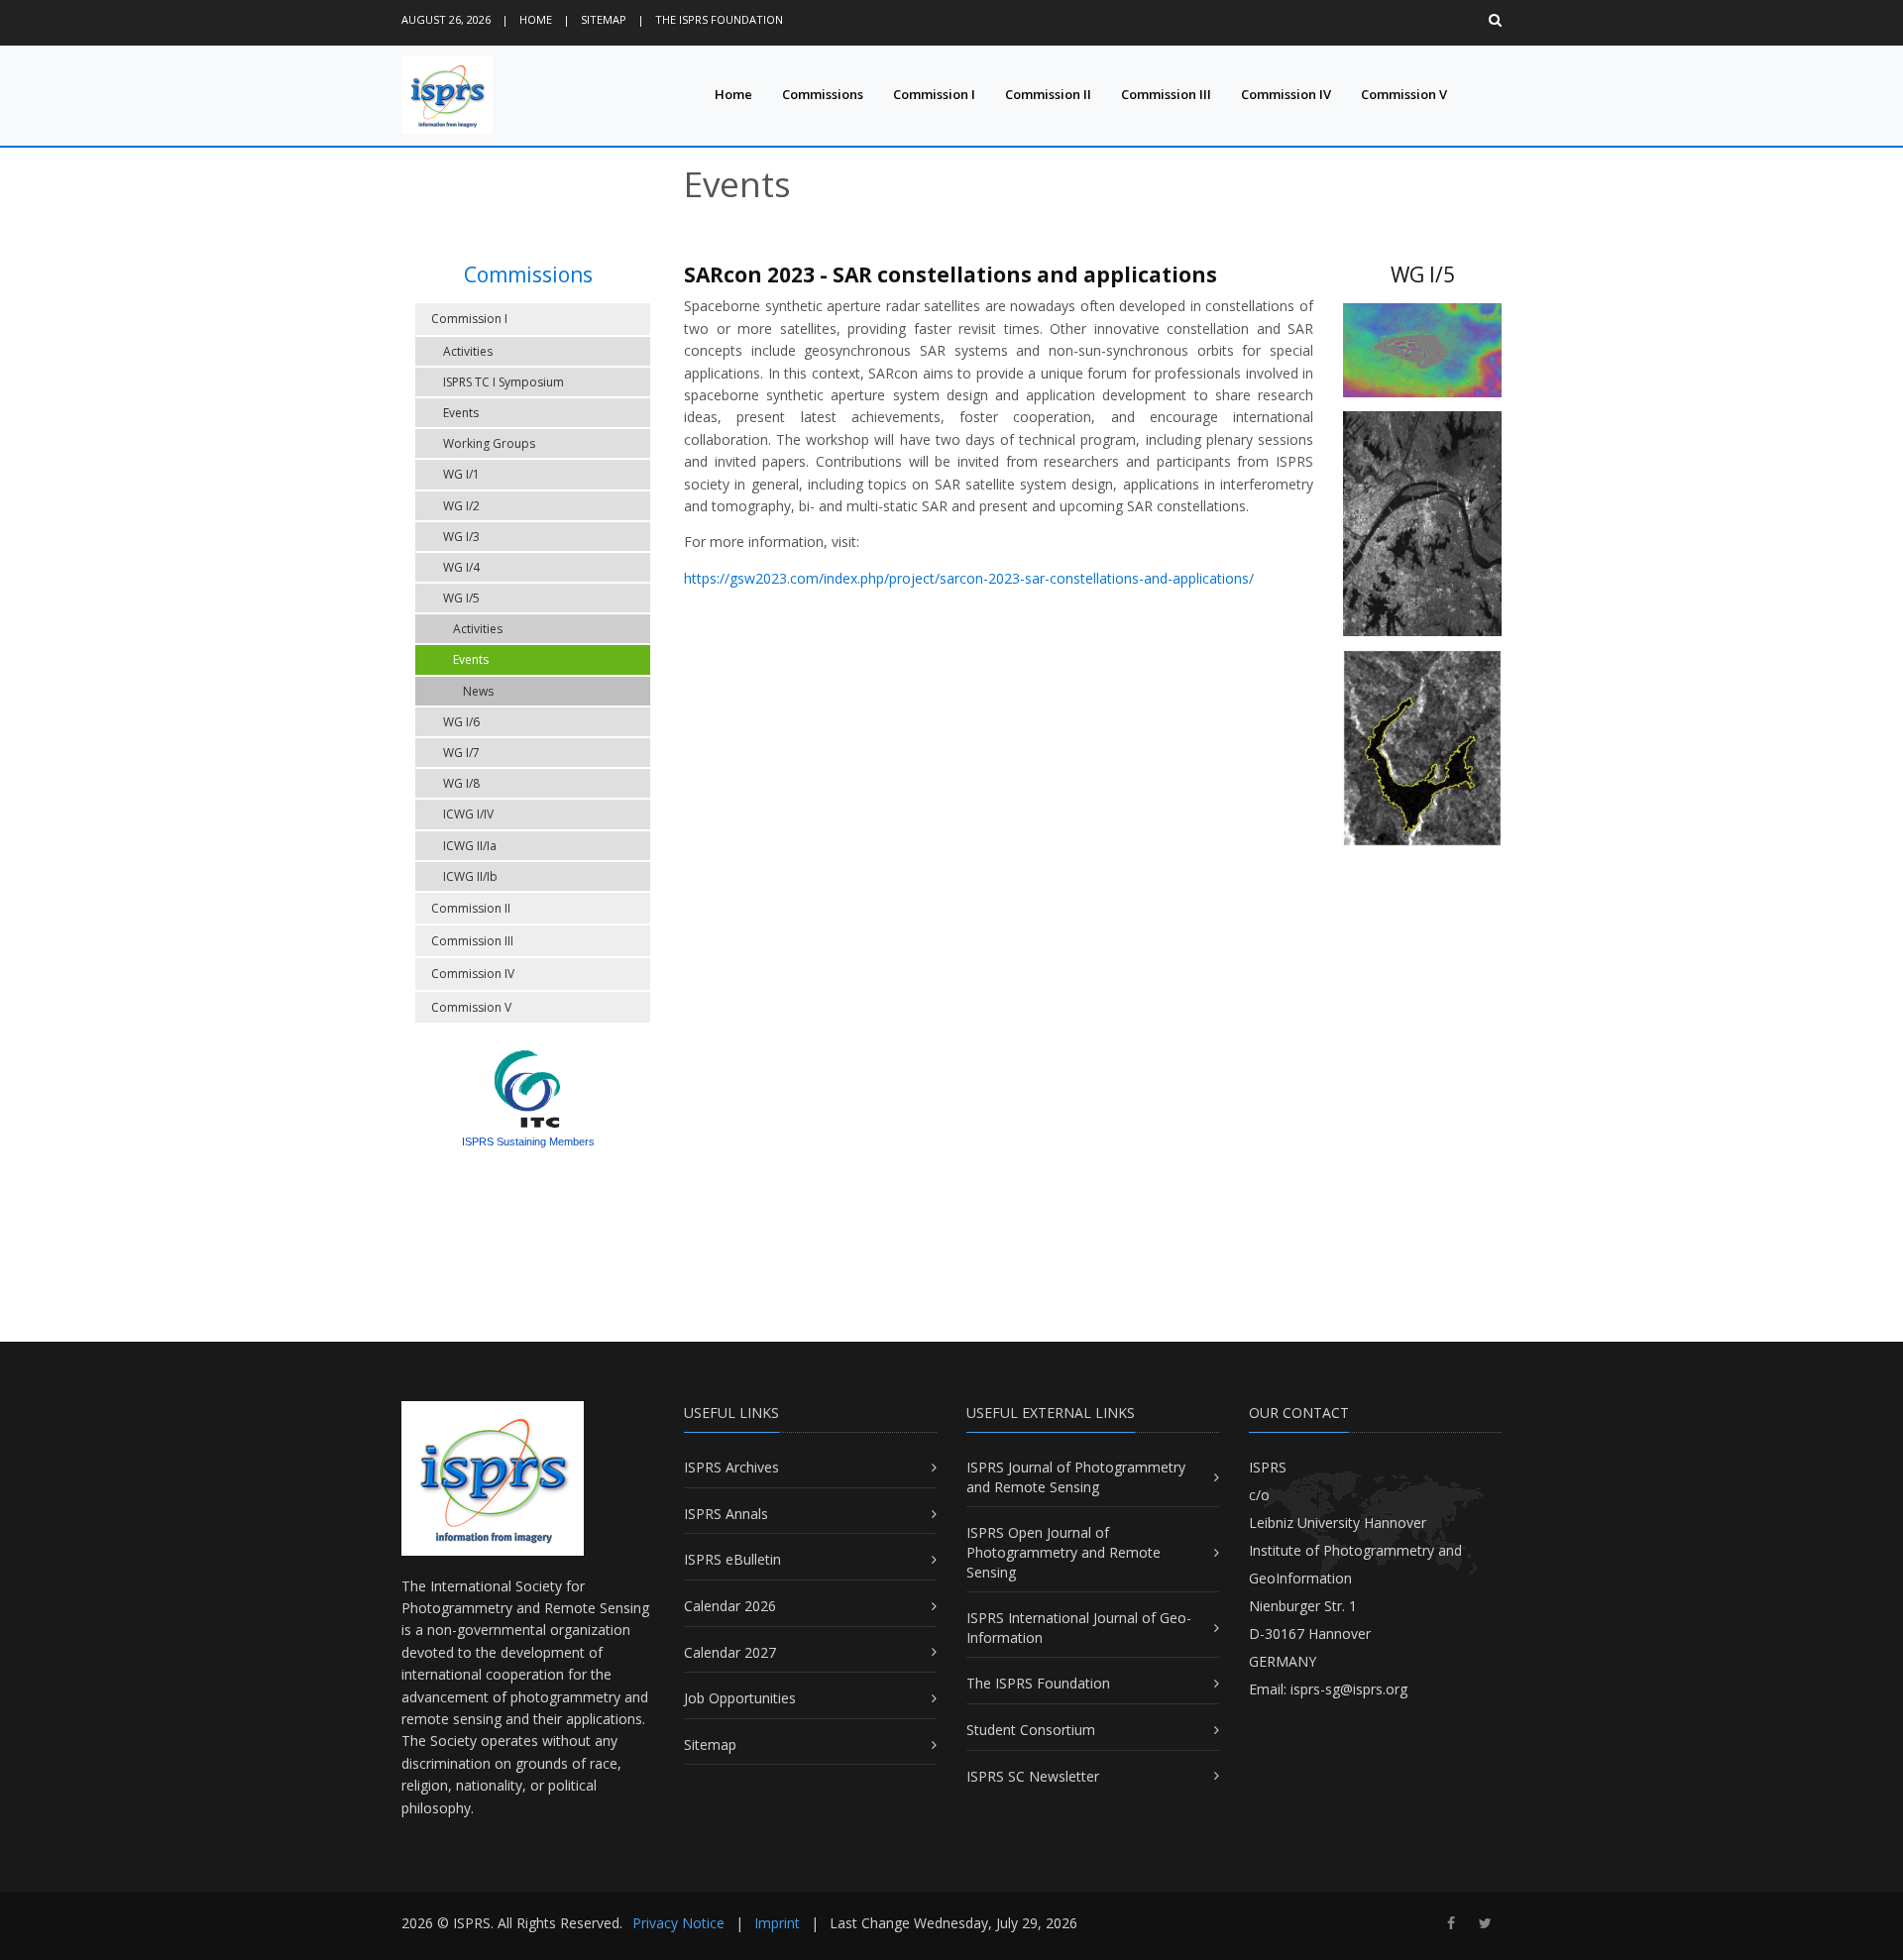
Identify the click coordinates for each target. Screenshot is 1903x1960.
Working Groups (489, 443)
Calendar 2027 (730, 1652)
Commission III (1166, 94)
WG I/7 (461, 753)
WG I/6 (461, 722)
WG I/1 (461, 474)
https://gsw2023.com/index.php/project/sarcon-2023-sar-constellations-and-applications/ (969, 578)
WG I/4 (461, 567)
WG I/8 (461, 783)
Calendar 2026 (730, 1606)
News (478, 691)
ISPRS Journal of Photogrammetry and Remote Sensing (1076, 1477)
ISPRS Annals (726, 1514)
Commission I (934, 94)
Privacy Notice (678, 1923)
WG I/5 (461, 598)
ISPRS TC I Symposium (504, 382)
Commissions (823, 94)
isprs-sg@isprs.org (1349, 1689)
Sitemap (604, 19)
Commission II (1048, 94)
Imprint (777, 1923)
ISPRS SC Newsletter (1033, 1776)
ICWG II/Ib (470, 876)
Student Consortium (1031, 1730)
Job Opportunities (740, 1698)
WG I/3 (461, 537)
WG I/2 (461, 506)
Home (536, 19)
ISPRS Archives (731, 1467)
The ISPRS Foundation (719, 19)
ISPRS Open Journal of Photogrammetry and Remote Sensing (1063, 1552)
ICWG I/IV (468, 814)
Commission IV (1286, 94)
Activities (468, 351)
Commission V (1404, 94)
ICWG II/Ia (470, 846)
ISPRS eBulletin (732, 1559)
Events (461, 413)
